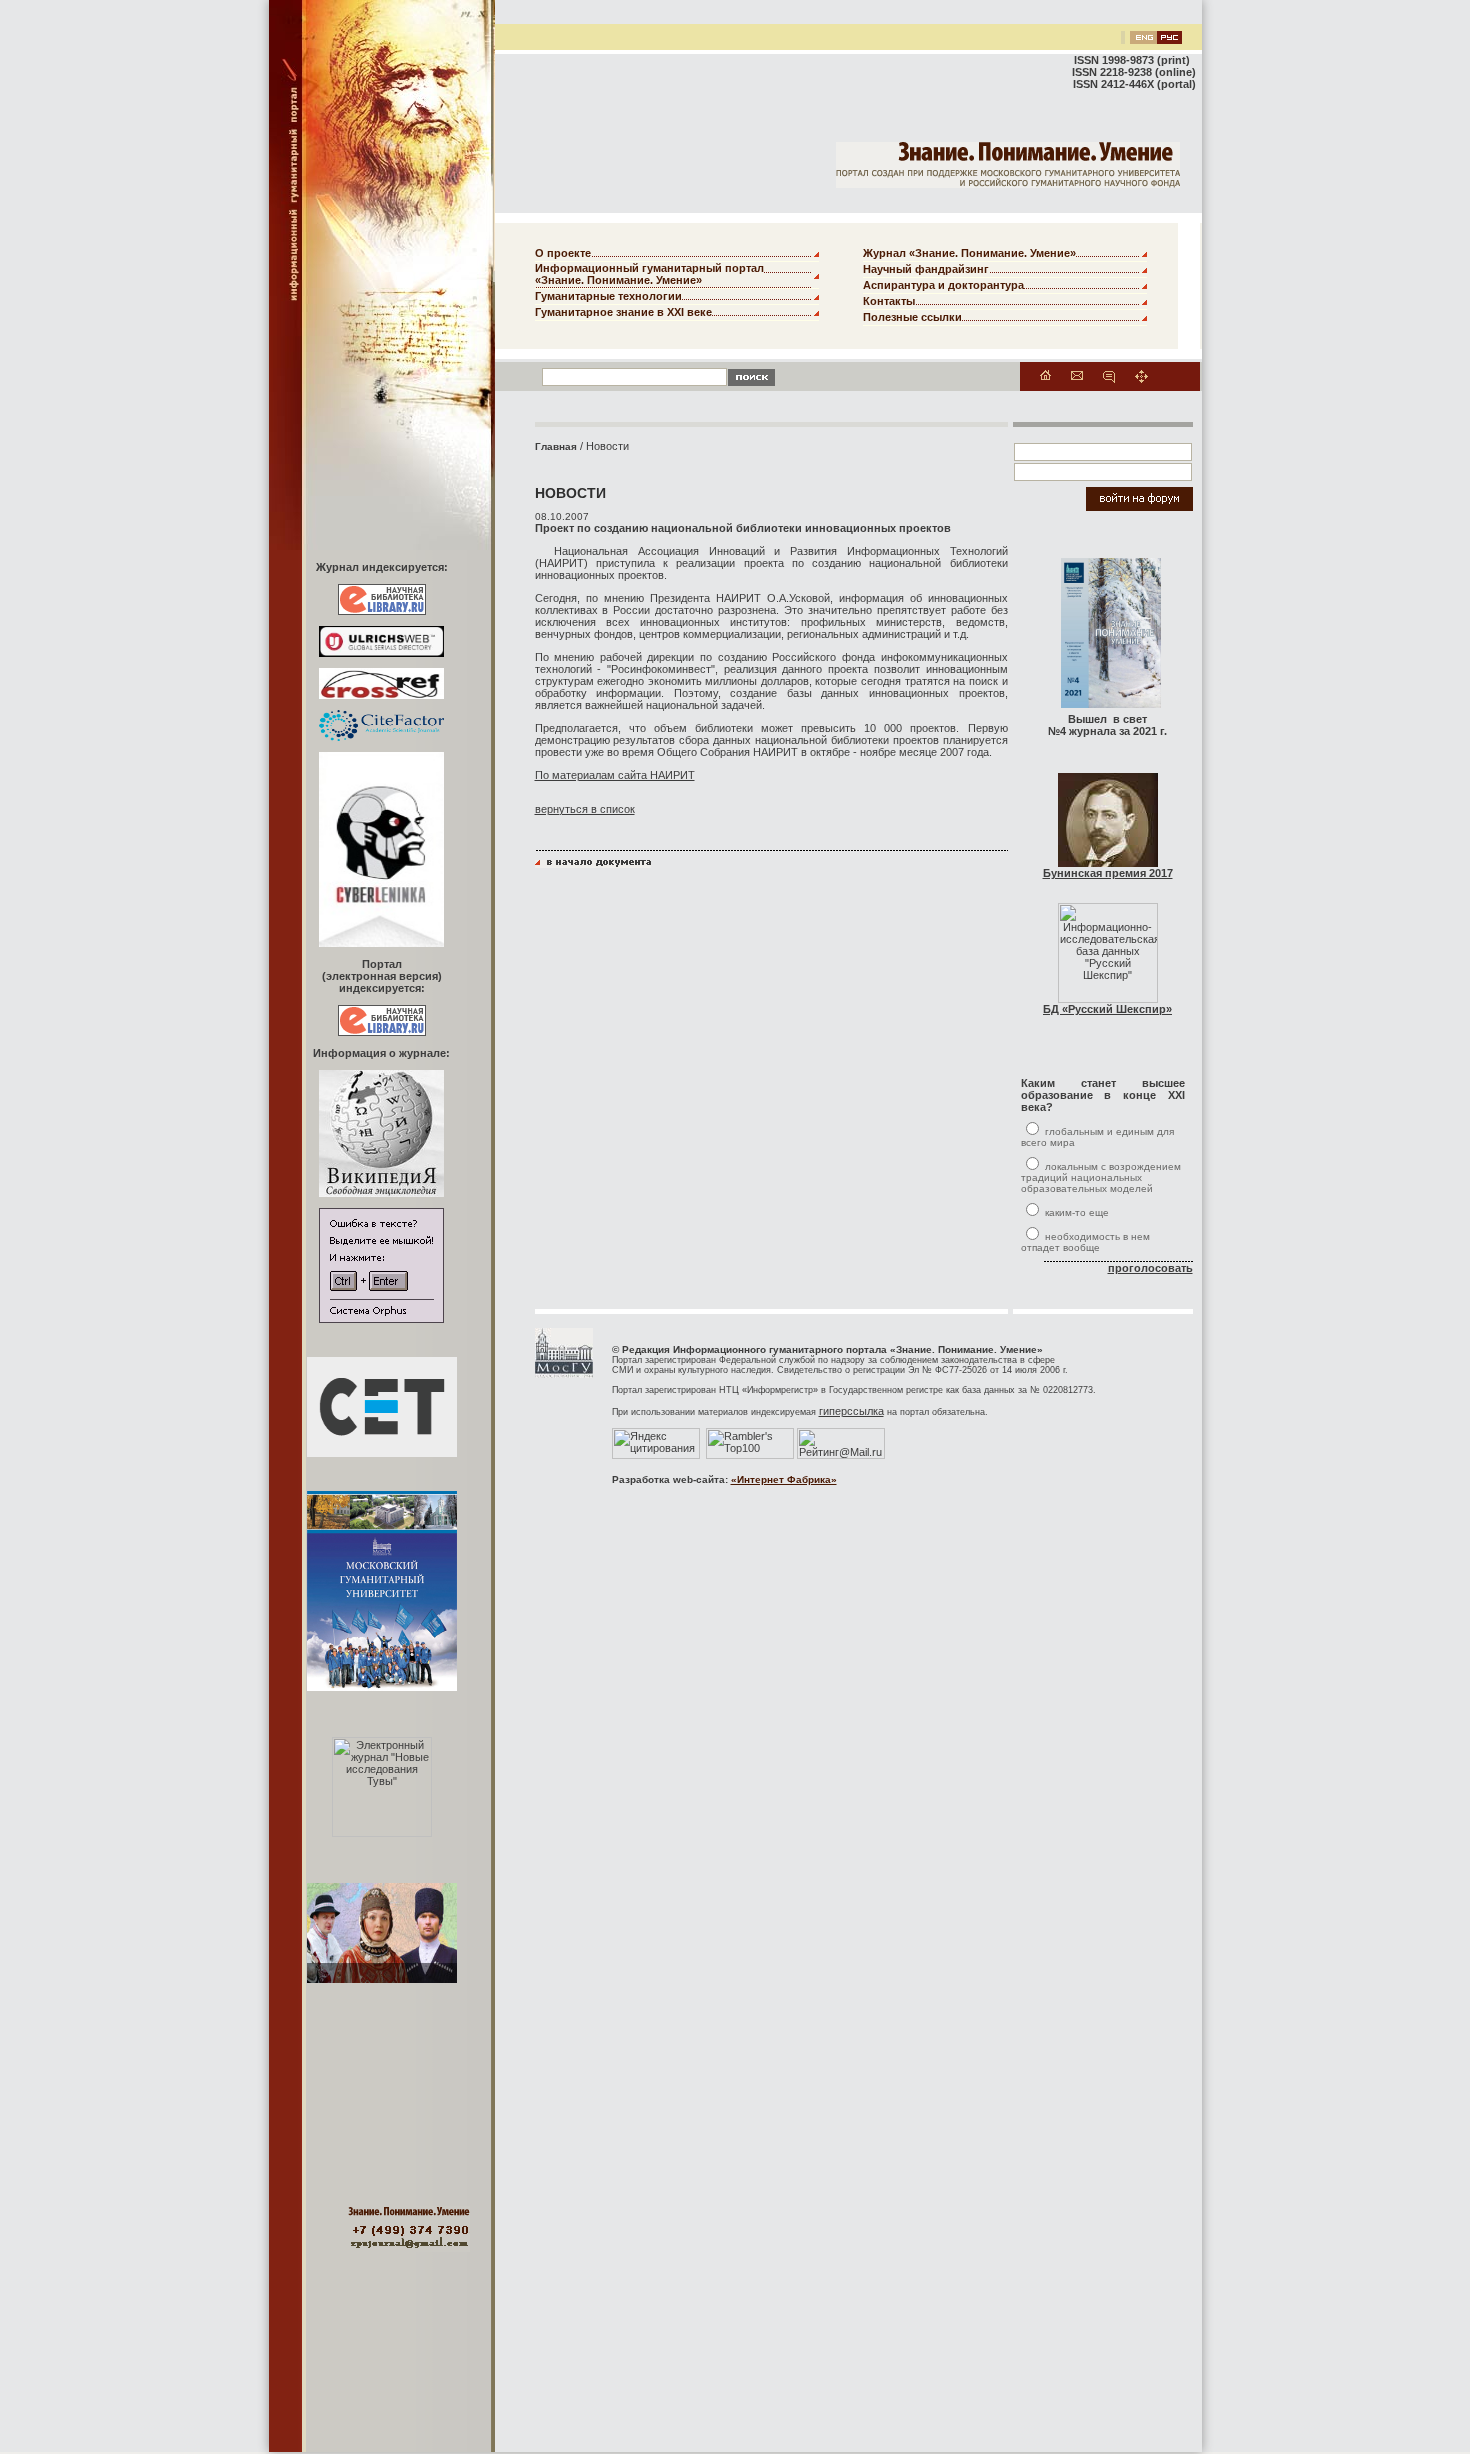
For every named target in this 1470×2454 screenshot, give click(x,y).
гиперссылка (851, 1411)
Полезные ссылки (912, 317)
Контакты (889, 301)
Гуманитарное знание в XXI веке (623, 312)
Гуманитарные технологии (608, 296)
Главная (556, 446)
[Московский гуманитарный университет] (564, 1374)
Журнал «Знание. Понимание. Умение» (969, 253)
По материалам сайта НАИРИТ (615, 775)
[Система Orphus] (381, 1319)
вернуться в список (585, 809)
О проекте (563, 253)
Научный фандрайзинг (926, 269)
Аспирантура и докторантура (943, 285)
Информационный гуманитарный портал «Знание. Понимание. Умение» (649, 274)
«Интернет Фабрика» (784, 1479)
